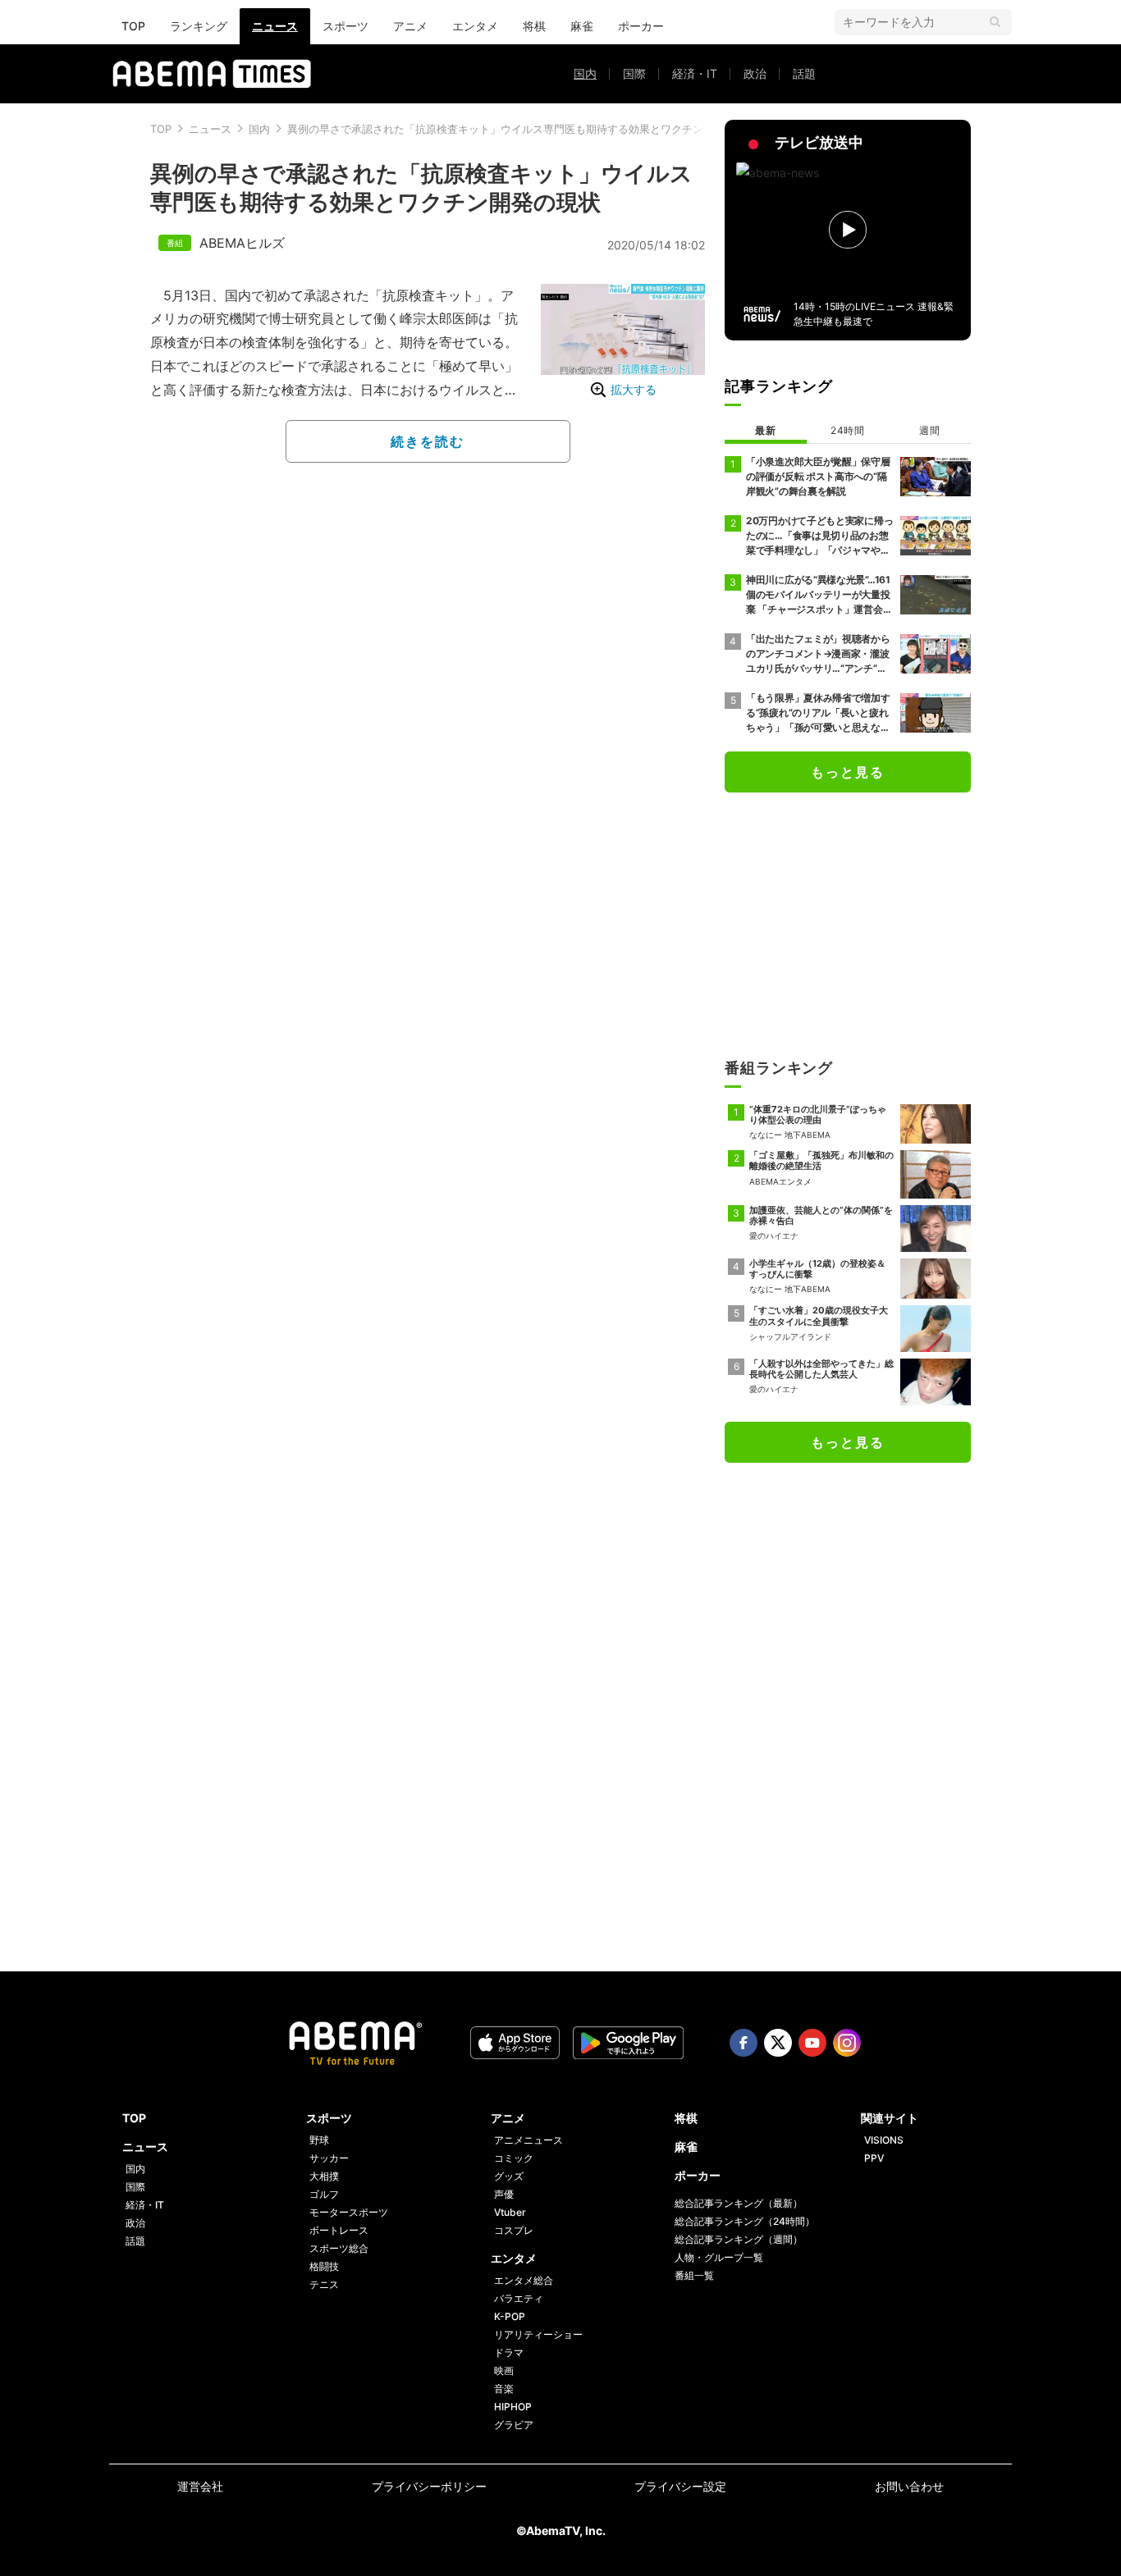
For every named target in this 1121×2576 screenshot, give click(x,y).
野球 (319, 2140)
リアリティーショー (538, 2334)
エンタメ (475, 26)
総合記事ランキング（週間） (739, 2239)
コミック (514, 2158)
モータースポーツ (349, 2212)
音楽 (504, 2389)
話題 (804, 73)
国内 (585, 73)
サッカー (329, 2158)
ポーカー (641, 26)
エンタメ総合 (524, 2280)
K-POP (510, 2316)
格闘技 (324, 2266)
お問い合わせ (909, 2486)
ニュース (275, 26)
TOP (133, 26)
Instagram (847, 2043)
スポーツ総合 (339, 2248)
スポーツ (345, 26)
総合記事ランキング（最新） (739, 2203)
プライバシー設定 (680, 2486)
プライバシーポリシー (429, 2486)
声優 (504, 2194)
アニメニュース (528, 2140)
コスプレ (514, 2230)
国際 (634, 73)
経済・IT (695, 73)
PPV (874, 2158)
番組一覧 (694, 2275)
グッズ (509, 2176)
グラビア (514, 2425)
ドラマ (509, 2352)
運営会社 (200, 2486)
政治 (755, 73)
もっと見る (848, 772)
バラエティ (519, 2298)
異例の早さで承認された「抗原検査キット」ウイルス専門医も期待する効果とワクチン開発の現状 (522, 129)
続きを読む (428, 441)
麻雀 (582, 26)
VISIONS (884, 2140)
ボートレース (339, 2230)
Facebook (744, 2043)
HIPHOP (513, 2407)
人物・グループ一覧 (719, 2257)
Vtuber (510, 2212)
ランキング (199, 26)
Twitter (778, 2043)
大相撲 (324, 2176)
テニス (324, 2284)
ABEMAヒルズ (242, 243)
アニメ (410, 26)
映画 (504, 2370)
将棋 (534, 26)
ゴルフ (324, 2194)
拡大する (634, 389)
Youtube (812, 2043)
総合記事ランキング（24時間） (745, 2221)
